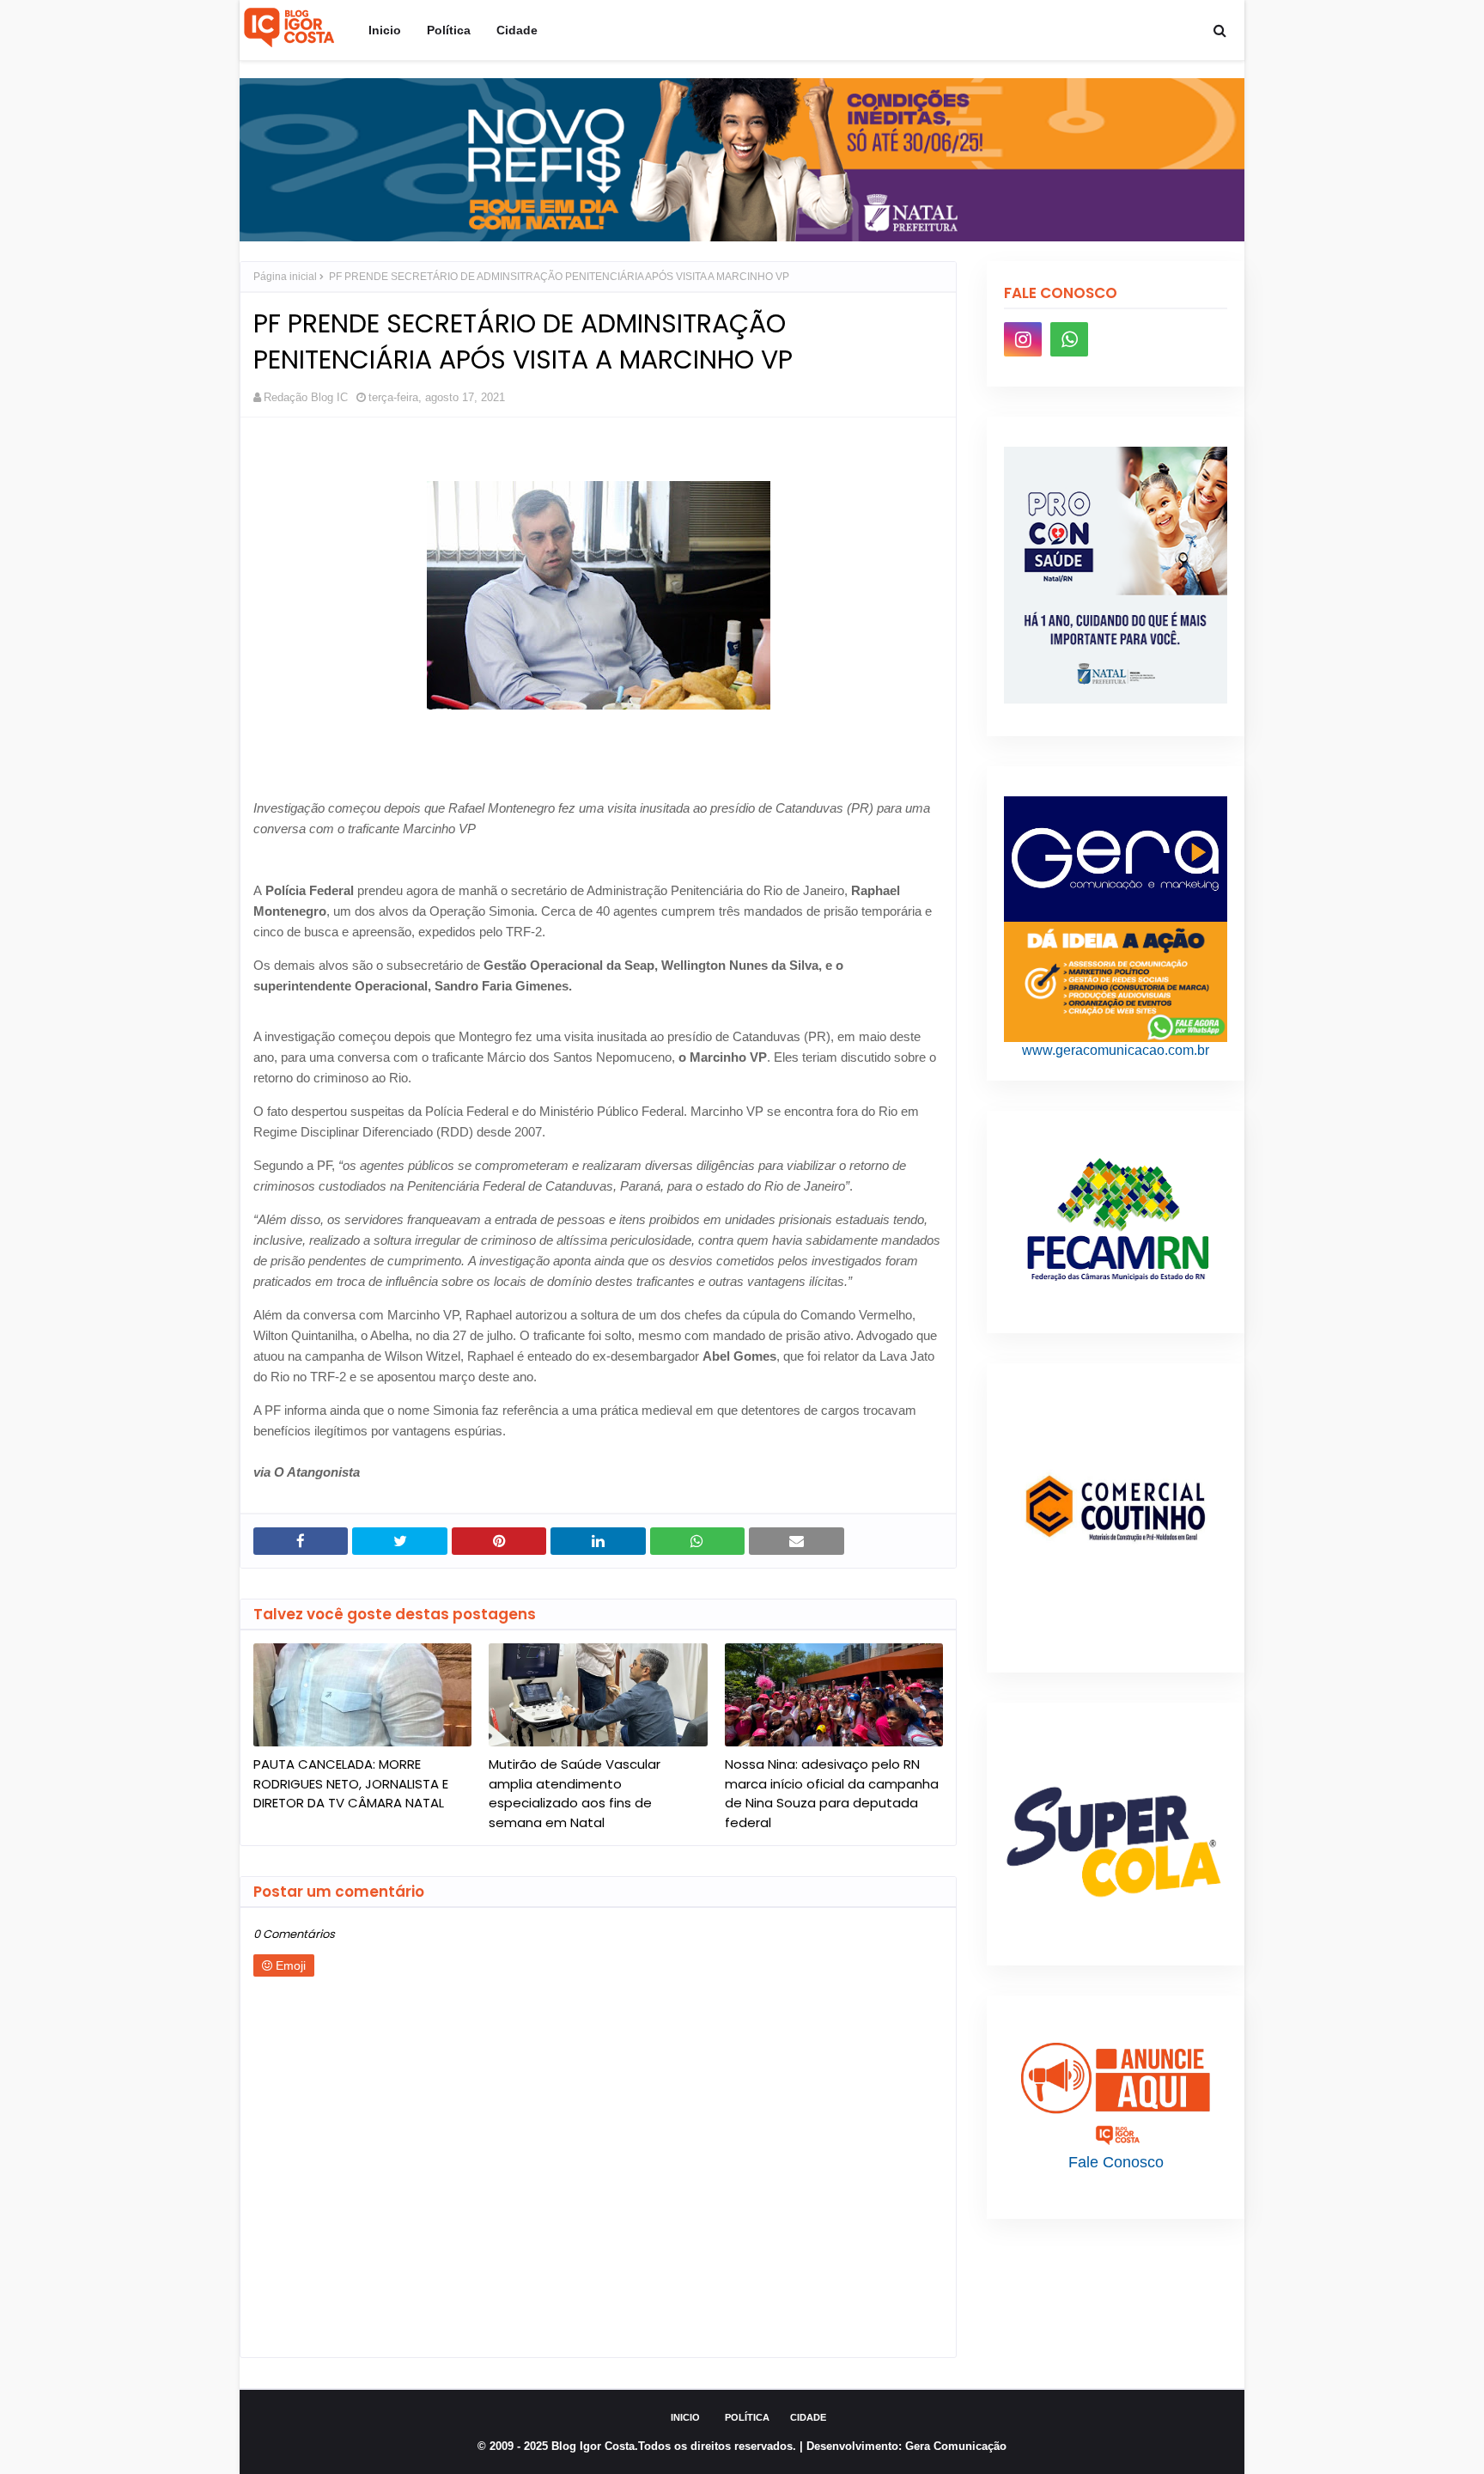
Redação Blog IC (306, 397)
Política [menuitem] (449, 30)
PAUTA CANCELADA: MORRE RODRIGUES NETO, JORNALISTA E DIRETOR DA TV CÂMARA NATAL (351, 1783)
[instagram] (1023, 339)
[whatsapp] (1069, 339)
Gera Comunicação (956, 2446)
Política (747, 2417)
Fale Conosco (1116, 2162)
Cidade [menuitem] (517, 30)
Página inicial (285, 277)
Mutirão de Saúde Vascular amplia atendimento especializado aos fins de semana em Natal (575, 1793)
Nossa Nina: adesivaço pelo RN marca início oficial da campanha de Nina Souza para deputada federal (832, 1793)
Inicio (685, 2417)
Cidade (808, 2417)
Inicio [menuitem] (385, 30)
